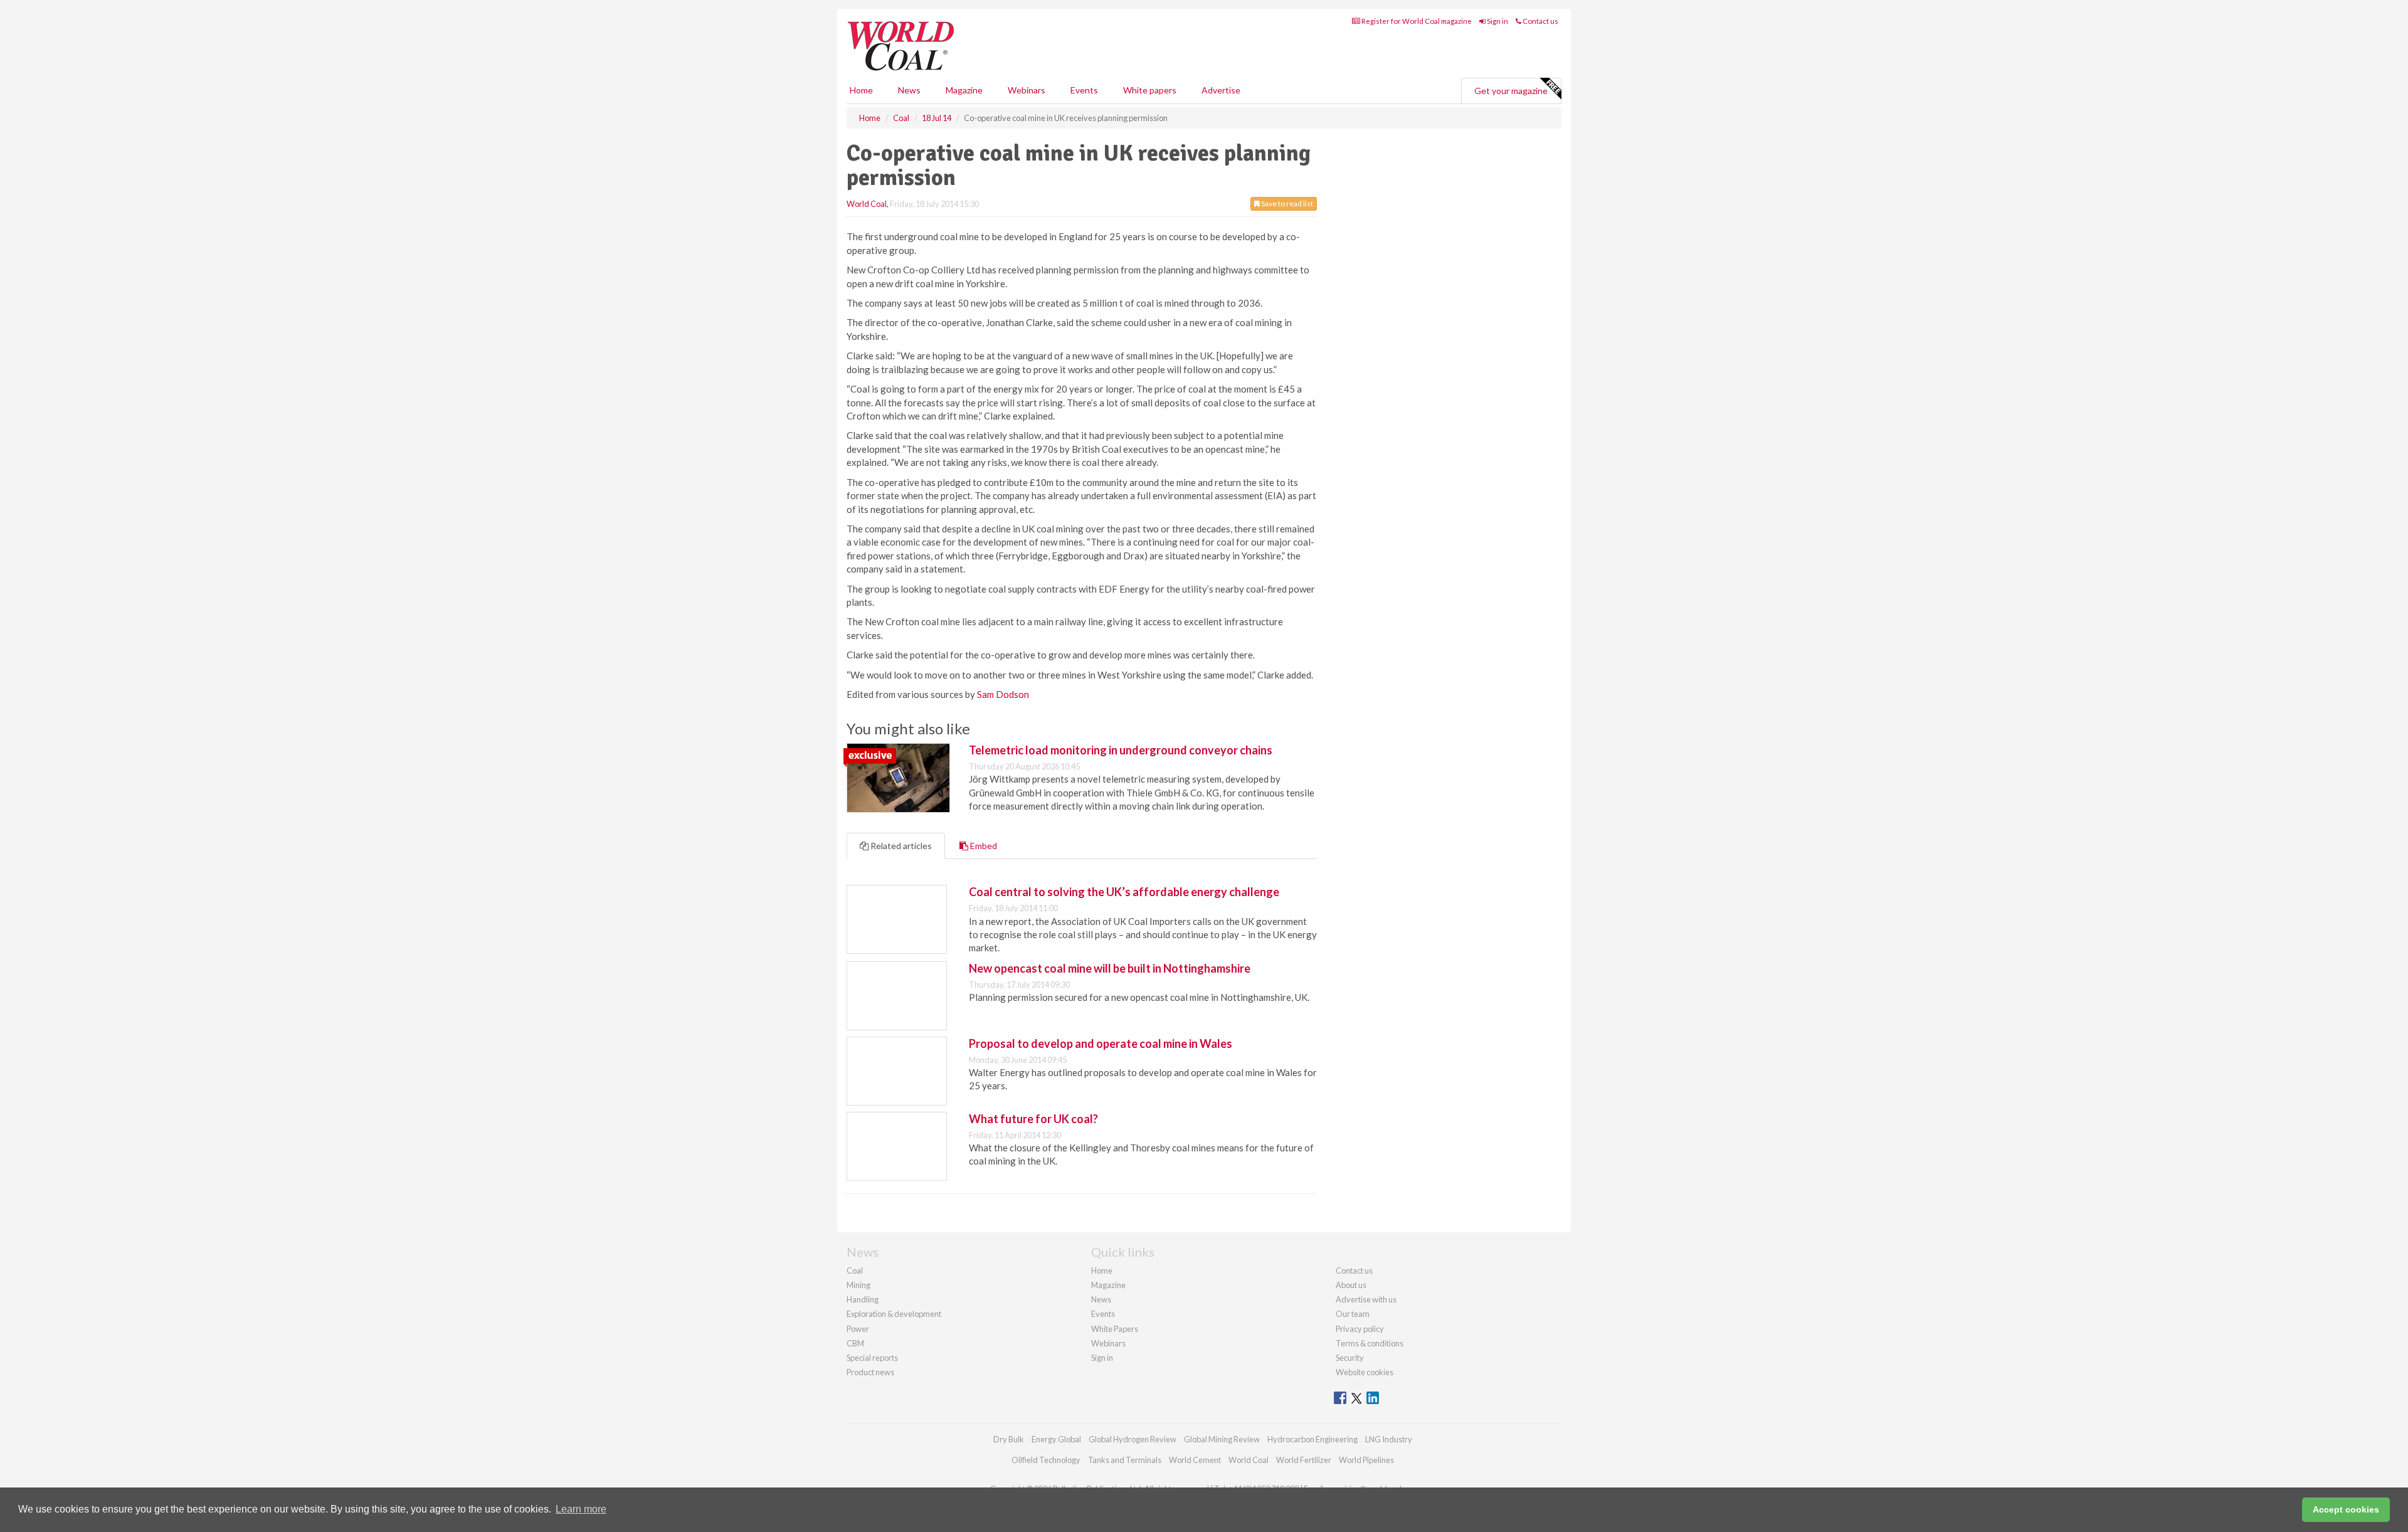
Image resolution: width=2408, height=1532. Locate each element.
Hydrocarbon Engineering (1312, 1439)
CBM (855, 1343)
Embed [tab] (983, 846)
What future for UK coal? (1033, 1119)
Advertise (1221, 90)
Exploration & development (894, 1314)
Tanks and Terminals (1125, 1460)
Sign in (1497, 21)
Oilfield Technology (1046, 1460)
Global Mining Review (1222, 1439)
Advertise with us (1366, 1299)
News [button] (909, 90)
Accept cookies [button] (2346, 1509)
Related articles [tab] (900, 846)
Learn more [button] (581, 1509)
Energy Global (1056, 1439)
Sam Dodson (1003, 694)
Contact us (1540, 21)
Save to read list (1286, 203)
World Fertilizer (1304, 1460)
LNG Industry (1389, 1439)
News (1101, 1299)
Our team (1353, 1314)
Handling (863, 1299)
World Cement (1195, 1460)
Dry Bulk (1009, 1439)
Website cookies (1365, 1372)
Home (861, 90)
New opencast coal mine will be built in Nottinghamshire (1110, 968)
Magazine (964, 90)
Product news (870, 1372)
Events (1084, 90)
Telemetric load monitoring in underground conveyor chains (1121, 750)
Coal (855, 1271)
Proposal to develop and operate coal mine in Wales (1101, 1043)
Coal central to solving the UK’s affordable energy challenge (1124, 892)
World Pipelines (1366, 1460)
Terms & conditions (1370, 1343)
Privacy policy (1360, 1329)
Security (1350, 1358)
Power (858, 1329)
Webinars (1027, 90)
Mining (858, 1285)
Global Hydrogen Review (1133, 1439)
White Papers (1115, 1329)
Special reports (872, 1358)
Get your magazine (1511, 91)
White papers (1150, 90)
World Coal (867, 204)
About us (1351, 1285)
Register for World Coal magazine (1416, 21)
